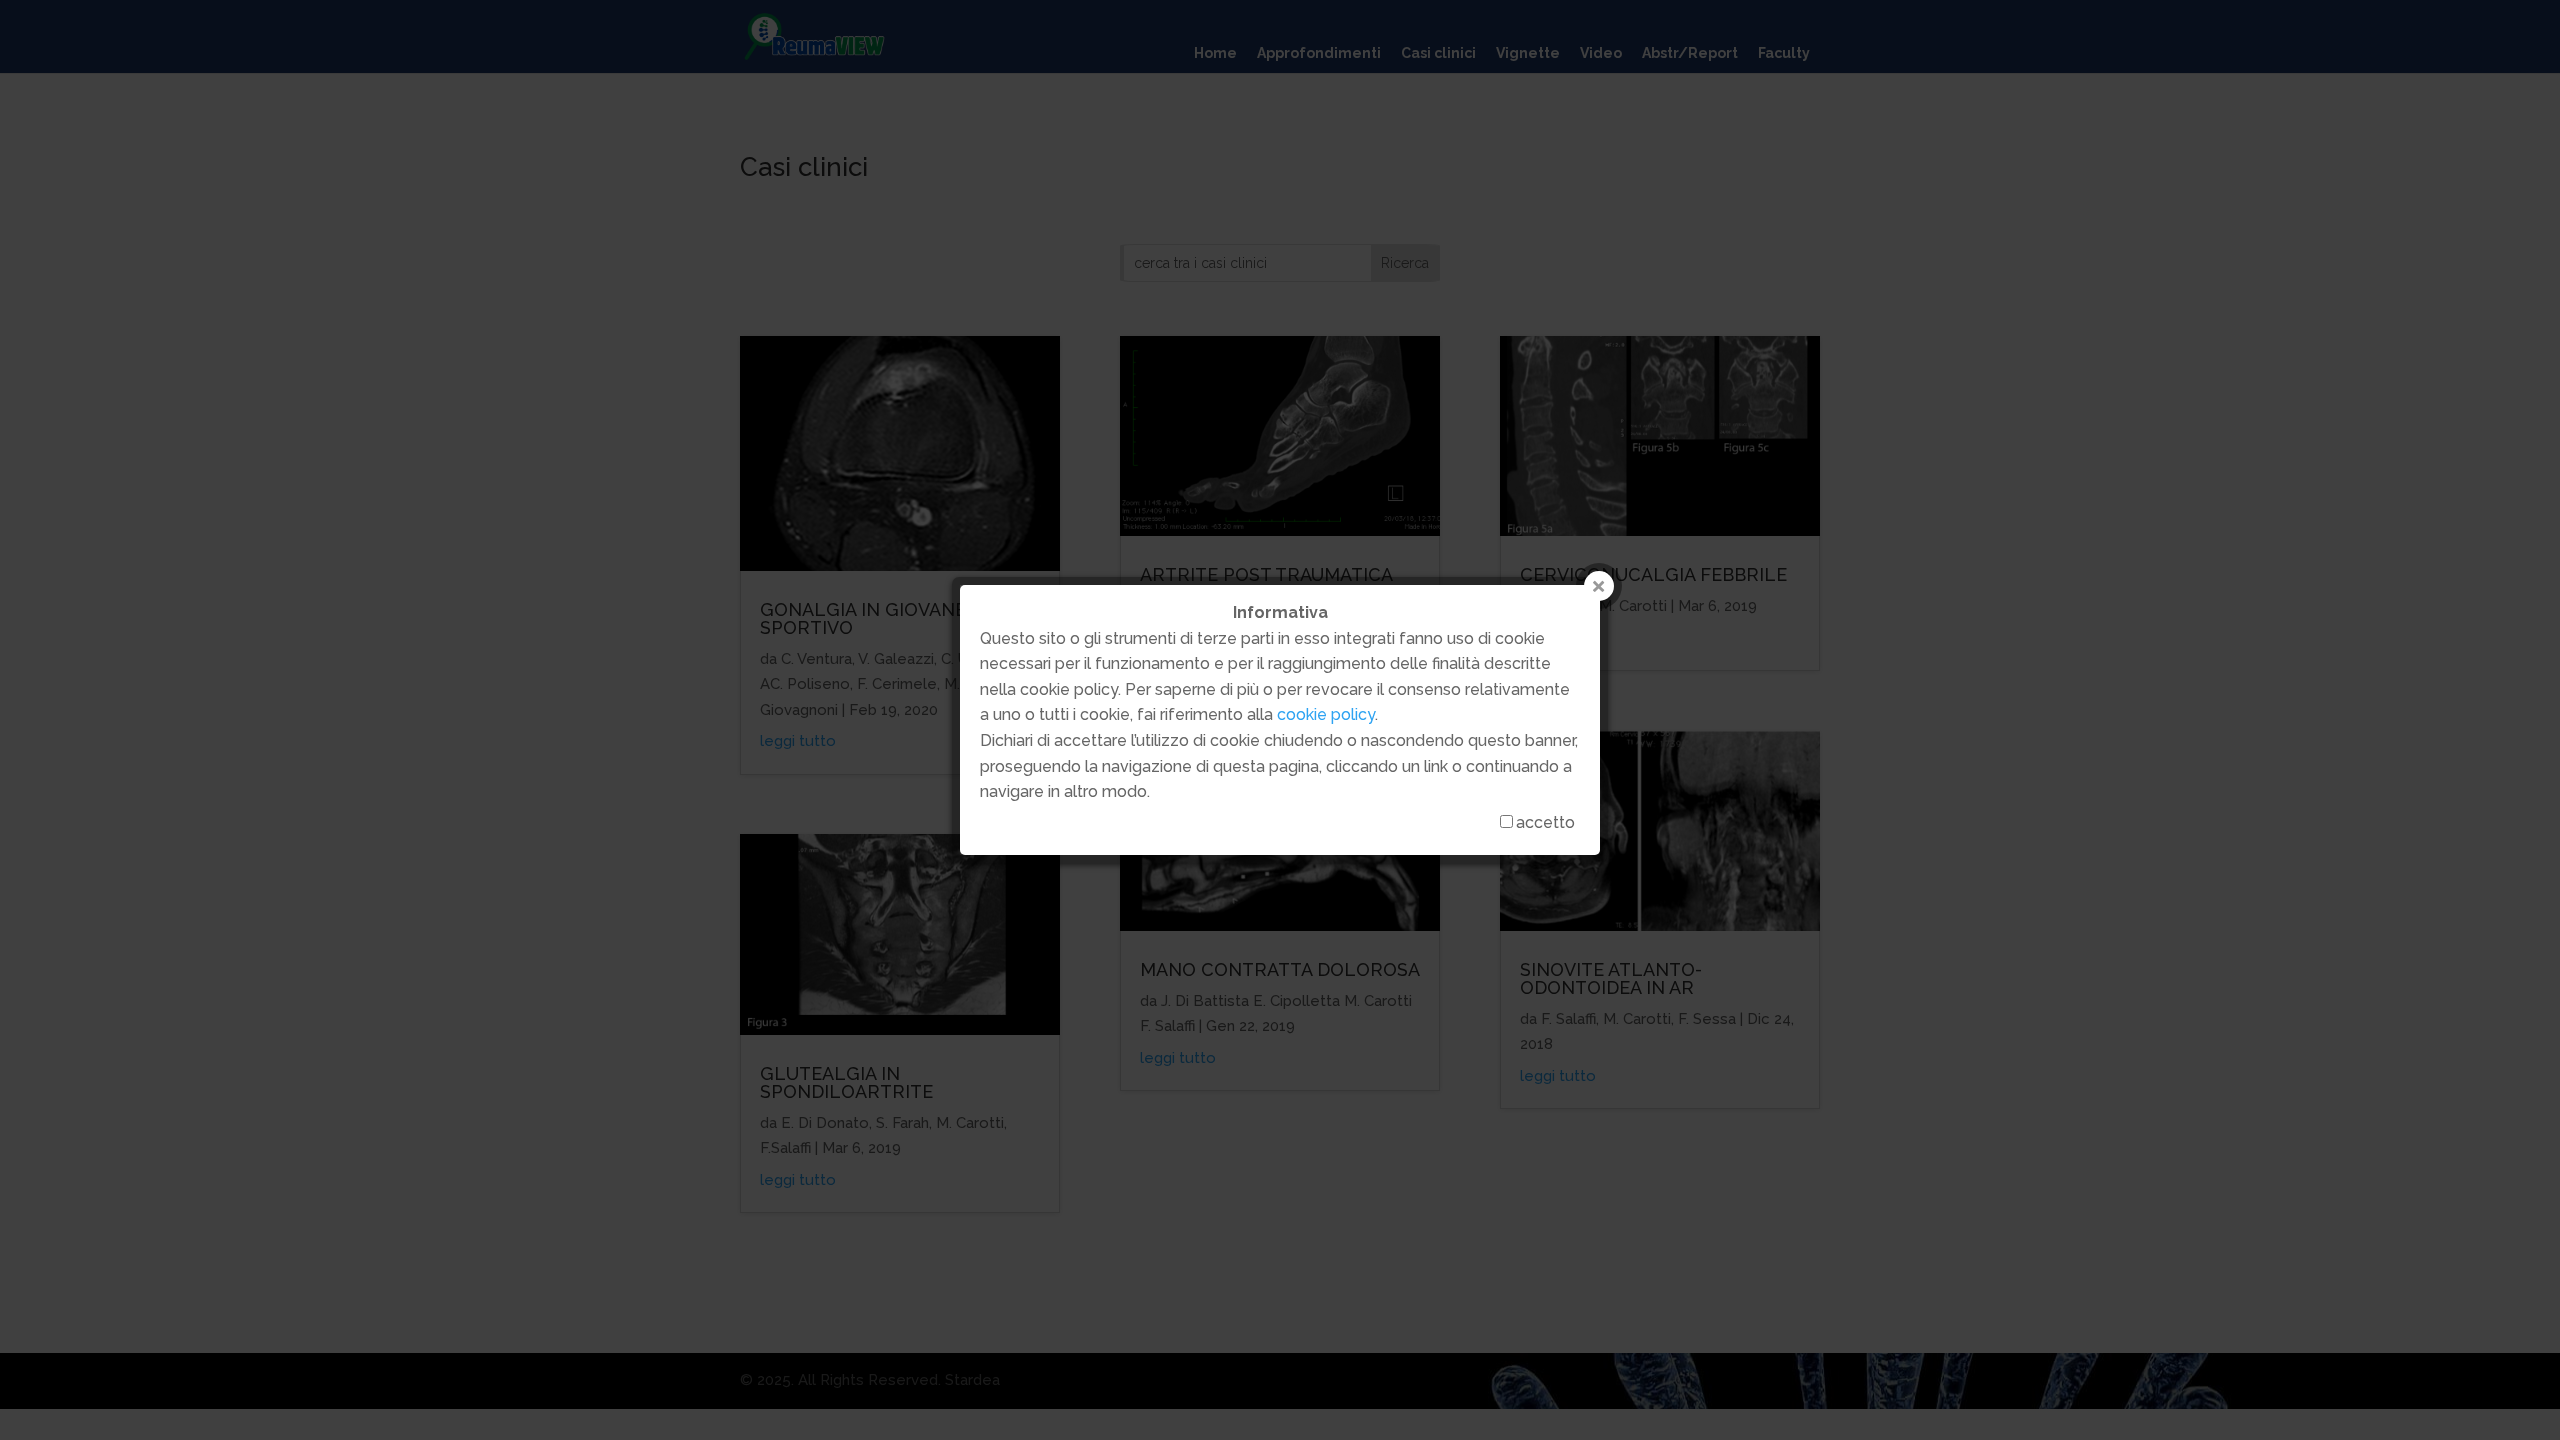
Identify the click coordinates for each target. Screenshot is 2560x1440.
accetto (1545, 822)
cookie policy (1326, 714)
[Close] (1599, 586)
